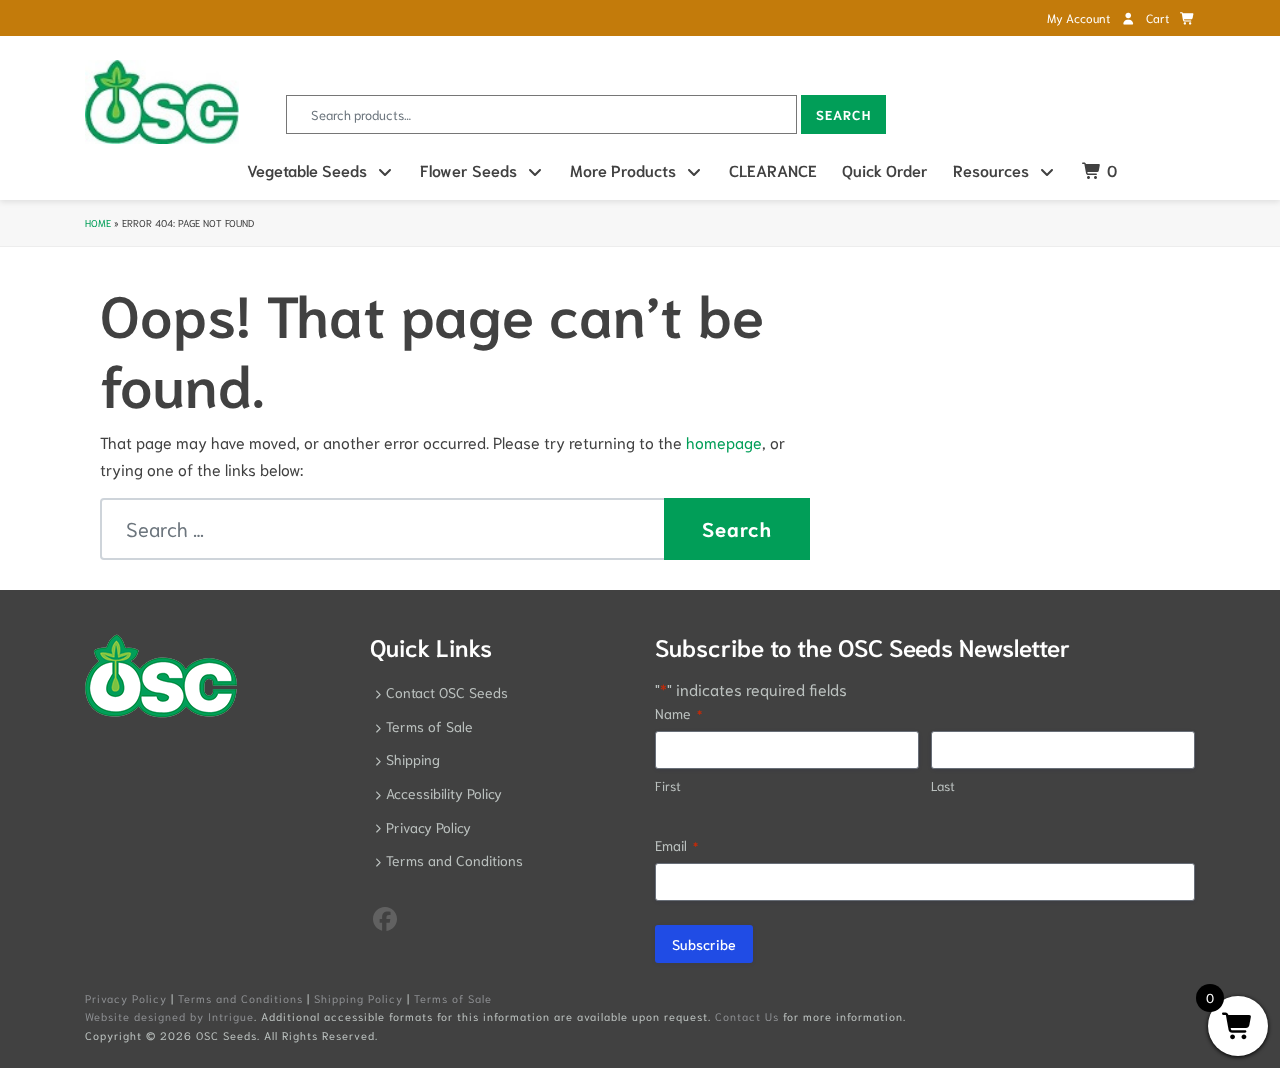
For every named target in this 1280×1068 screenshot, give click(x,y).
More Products (623, 169)
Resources (991, 169)
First (668, 785)
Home (98, 222)
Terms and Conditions (454, 860)
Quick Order (885, 169)
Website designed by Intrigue (169, 1016)
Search (843, 114)
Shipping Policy (358, 998)
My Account (1080, 17)
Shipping (413, 759)
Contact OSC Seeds (447, 692)
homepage (724, 441)
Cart (1159, 17)
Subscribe (704, 944)
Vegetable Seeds (307, 169)
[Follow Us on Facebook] (385, 917)
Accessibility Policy (444, 793)
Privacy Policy (428, 827)
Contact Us (747, 1016)
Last (943, 785)
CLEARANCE (773, 169)
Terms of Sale (429, 726)
